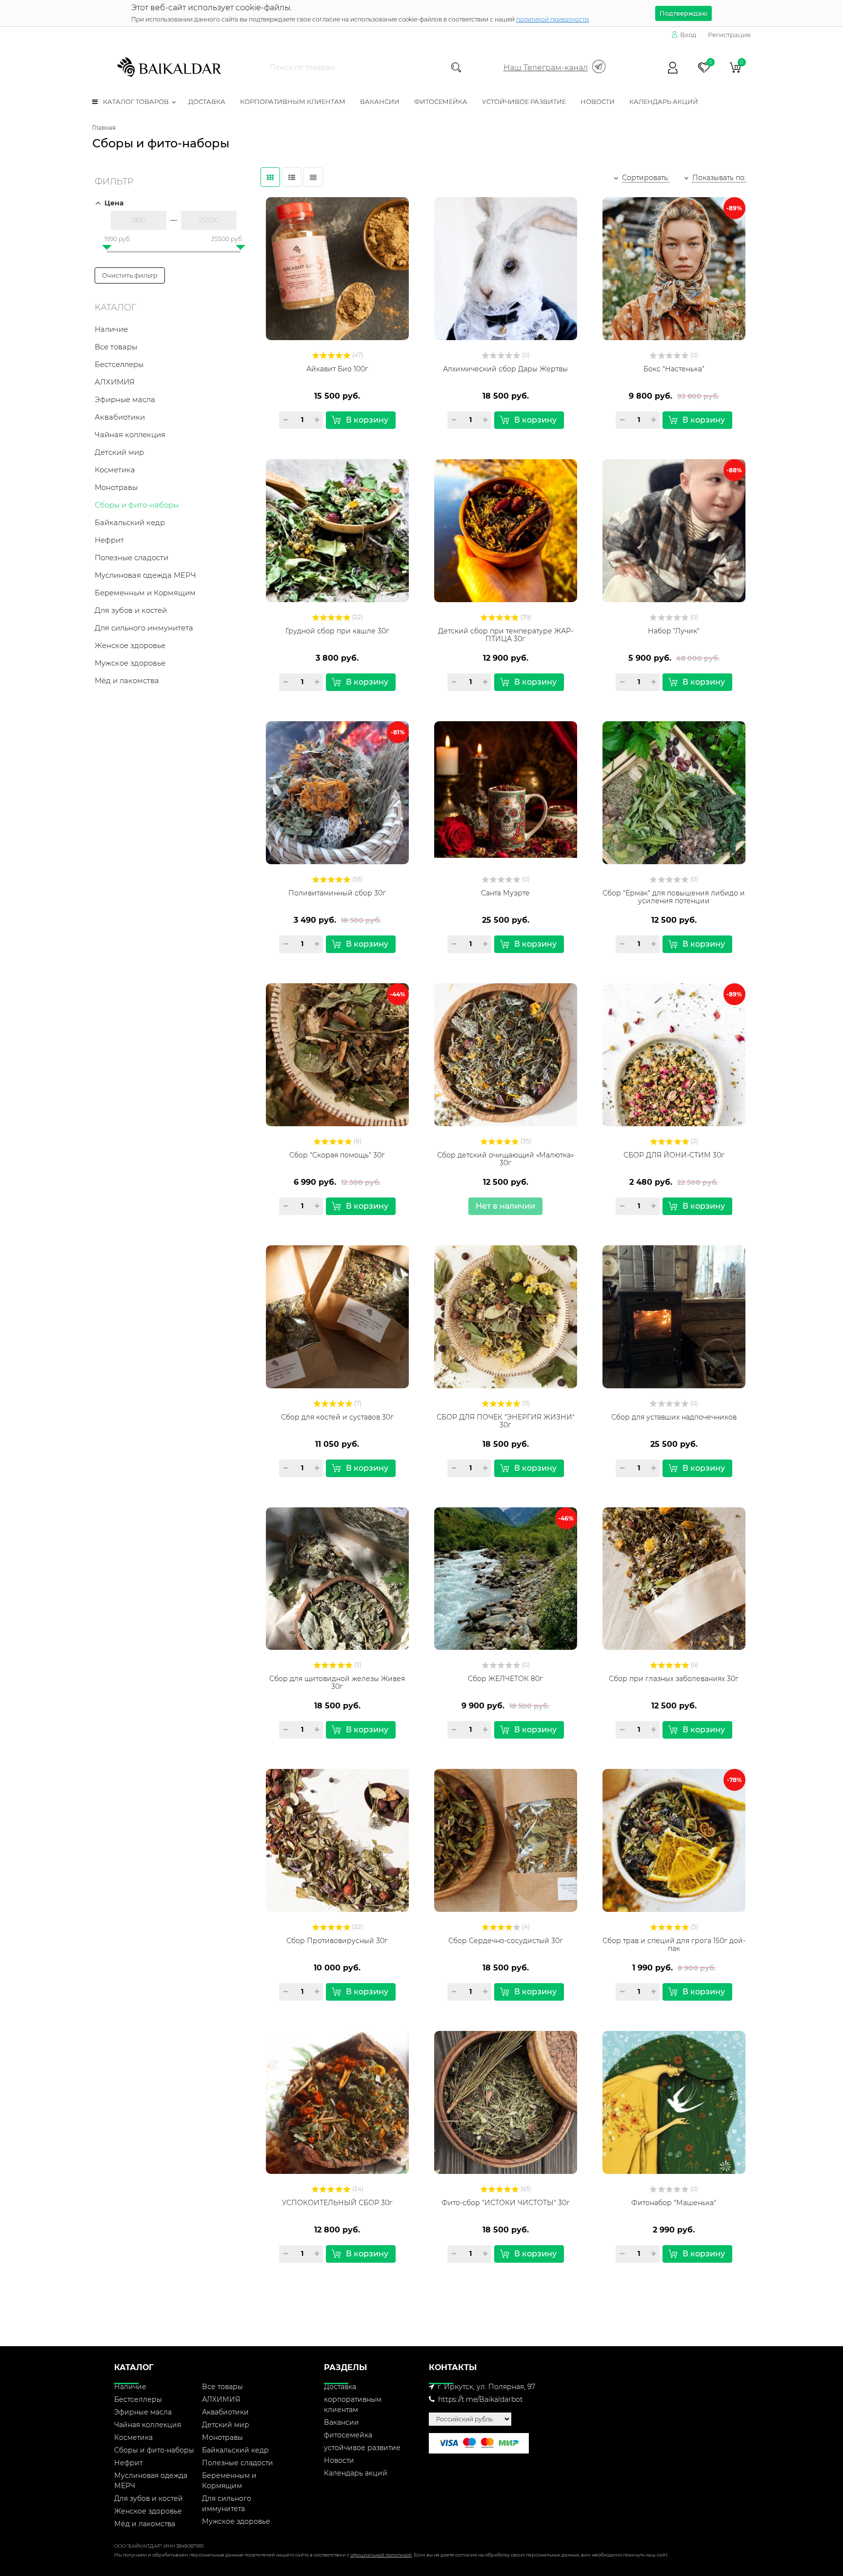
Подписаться (422, 329)
